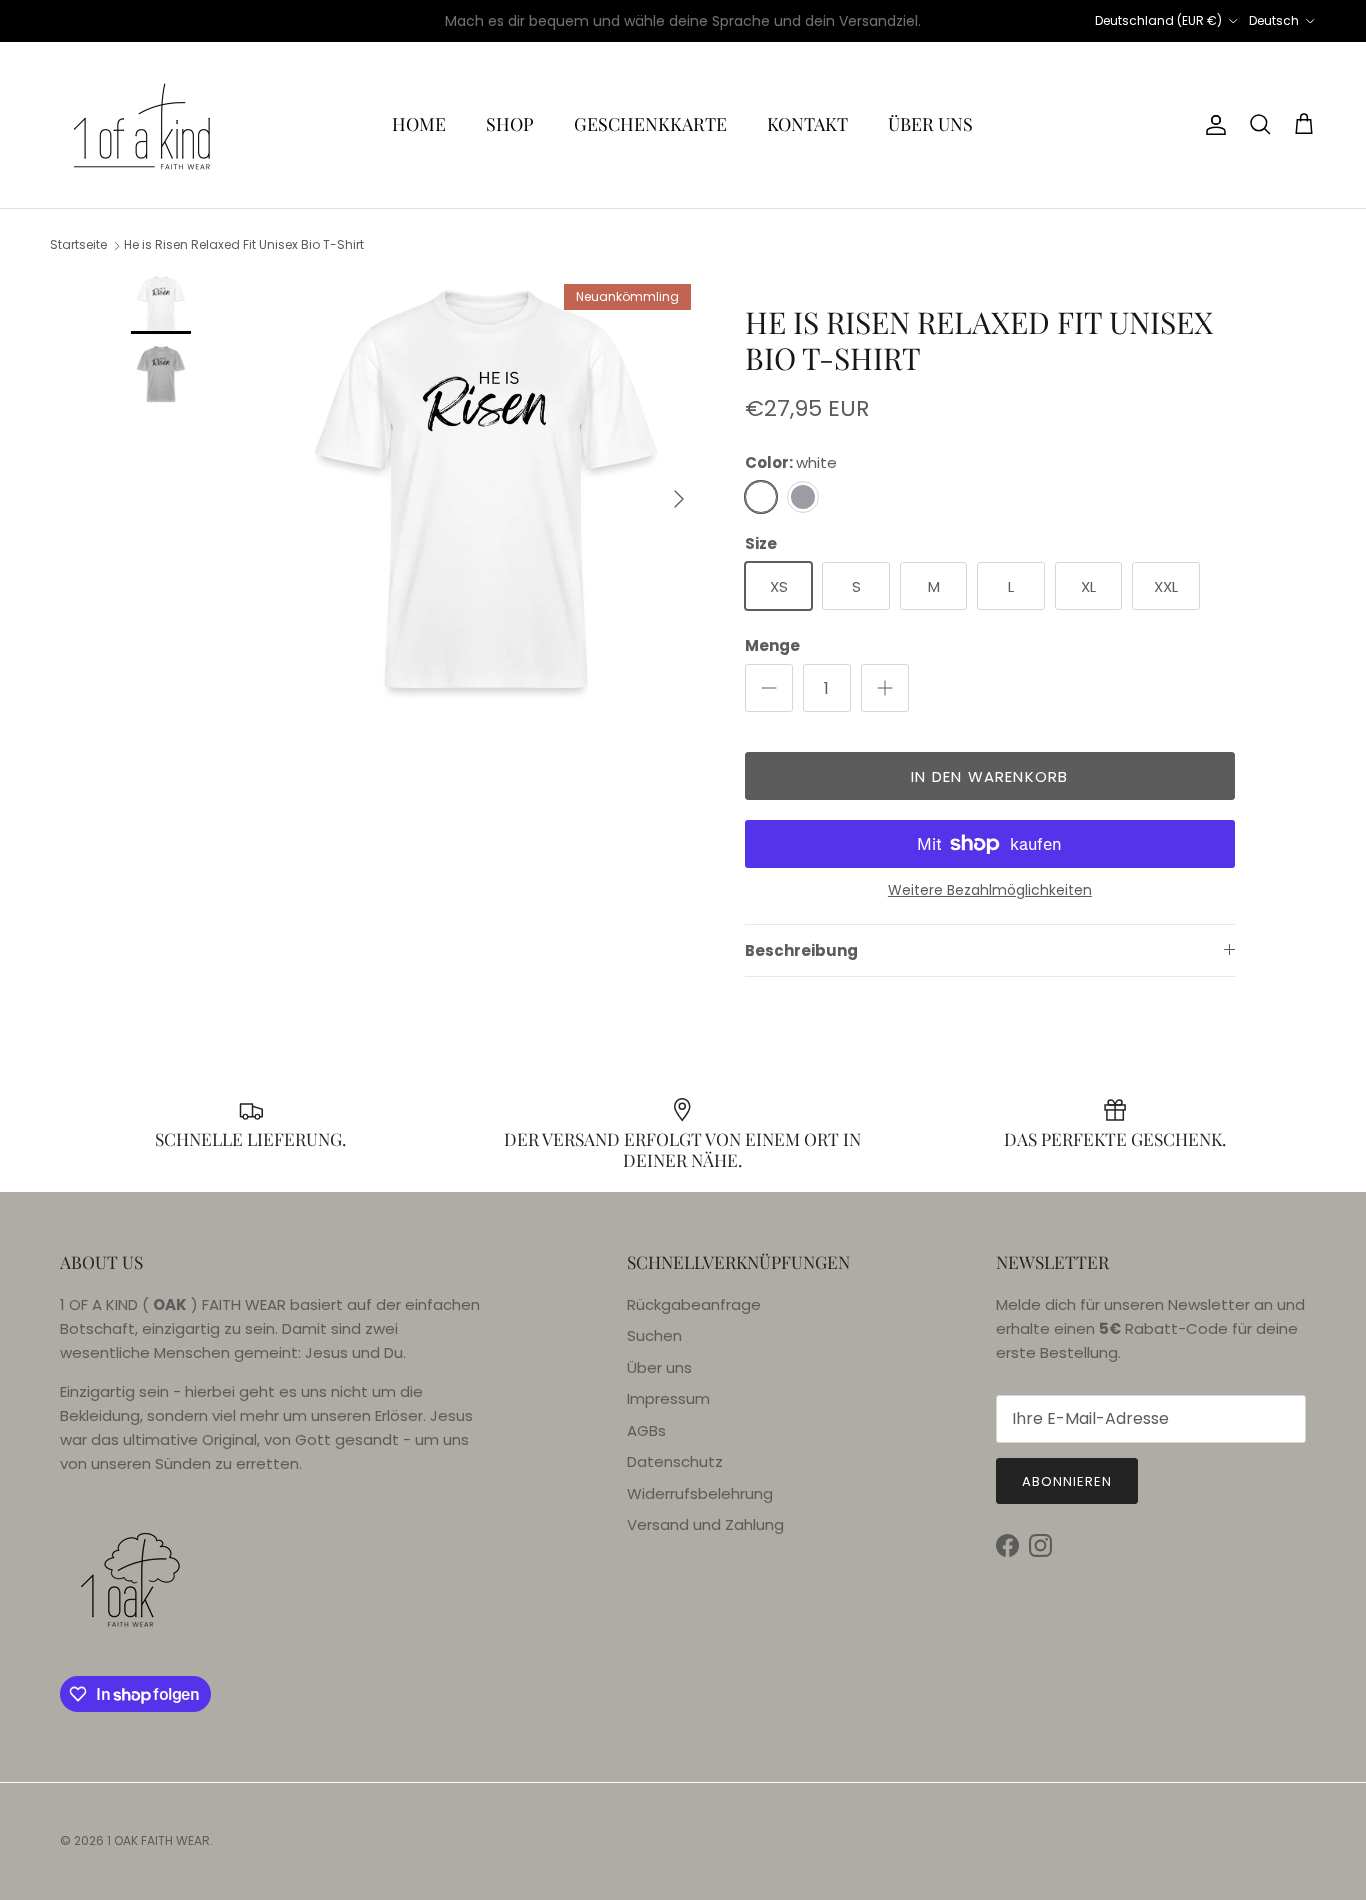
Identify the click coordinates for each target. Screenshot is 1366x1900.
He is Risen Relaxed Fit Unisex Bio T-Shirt (244, 245)
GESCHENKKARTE (650, 124)
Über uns (659, 1367)
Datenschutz (675, 1461)
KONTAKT (807, 124)
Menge (772, 645)
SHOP (510, 124)
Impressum (668, 1398)
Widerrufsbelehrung (700, 1493)
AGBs (646, 1430)
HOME (419, 124)
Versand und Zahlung (705, 1524)
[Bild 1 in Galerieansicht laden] (486, 489)
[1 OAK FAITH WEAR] (142, 125)
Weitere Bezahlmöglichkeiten (990, 890)
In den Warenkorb (989, 776)
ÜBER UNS (930, 124)
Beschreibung (801, 950)
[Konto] (1212, 125)
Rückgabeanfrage (694, 1304)
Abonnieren (1067, 1481)
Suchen (654, 1335)
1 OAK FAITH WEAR (158, 1840)
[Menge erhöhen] (885, 688)
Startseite (78, 245)
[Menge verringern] (769, 688)
